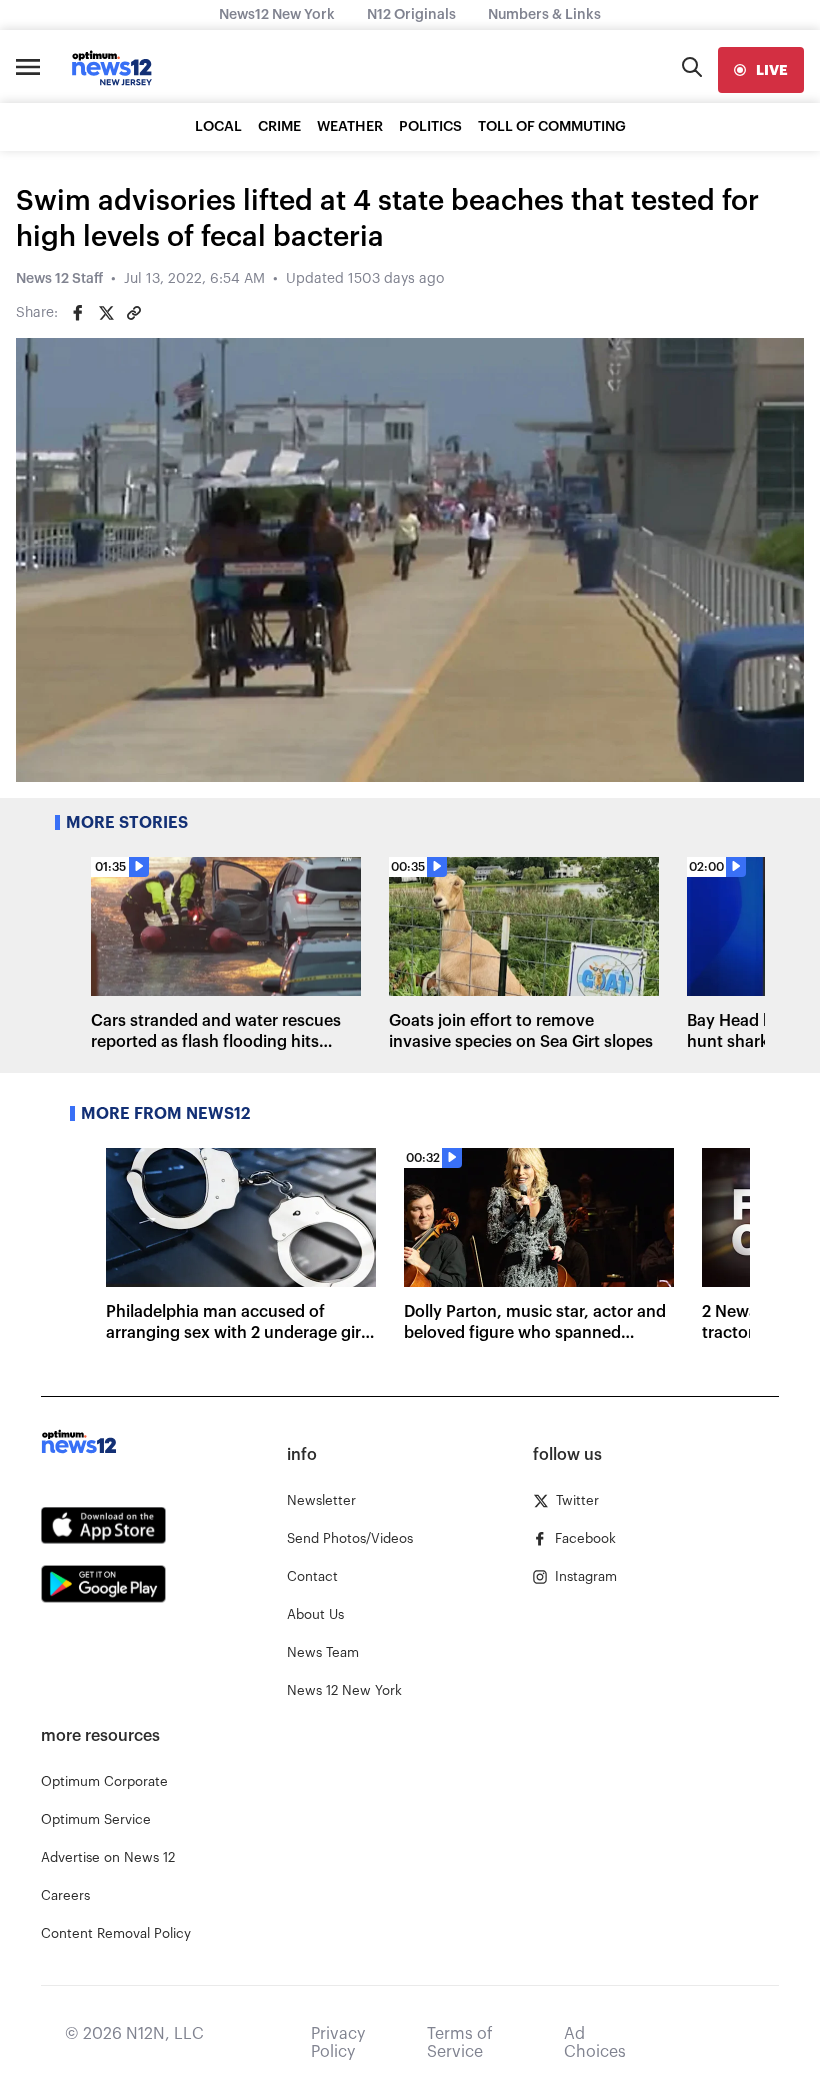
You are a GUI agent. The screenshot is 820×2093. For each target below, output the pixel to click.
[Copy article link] (134, 313)
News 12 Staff (59, 279)
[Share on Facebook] (78, 313)
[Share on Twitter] (106, 313)
